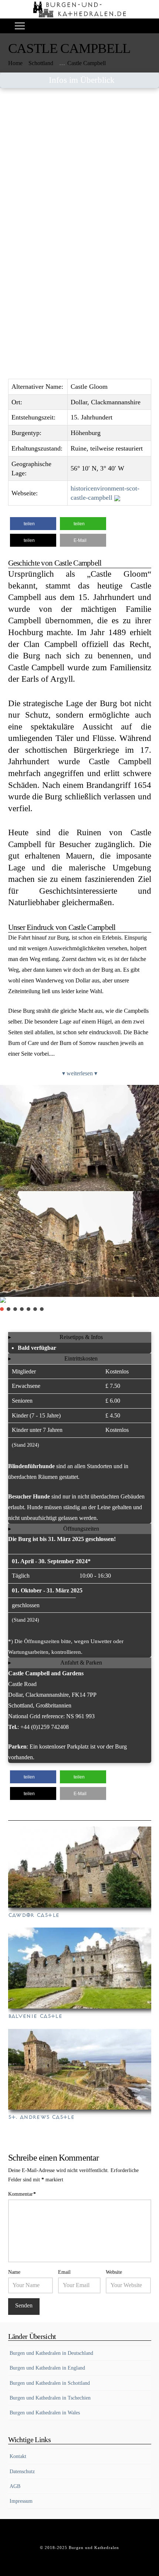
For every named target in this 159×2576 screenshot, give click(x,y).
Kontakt (18, 2456)
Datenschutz (22, 2472)
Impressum (21, 2501)
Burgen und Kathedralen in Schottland (50, 2383)
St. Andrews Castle (41, 2117)
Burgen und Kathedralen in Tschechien (50, 2398)
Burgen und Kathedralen (94, 2548)
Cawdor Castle (34, 1915)
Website (114, 2272)
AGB (15, 2486)
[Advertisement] (79, 178)
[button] (20, 26)
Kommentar (22, 2194)
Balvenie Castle (35, 2016)
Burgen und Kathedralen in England (47, 2368)
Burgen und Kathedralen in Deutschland (51, 2353)
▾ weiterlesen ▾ (80, 1073)
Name (14, 2272)
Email (64, 2272)
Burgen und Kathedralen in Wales (45, 2413)
